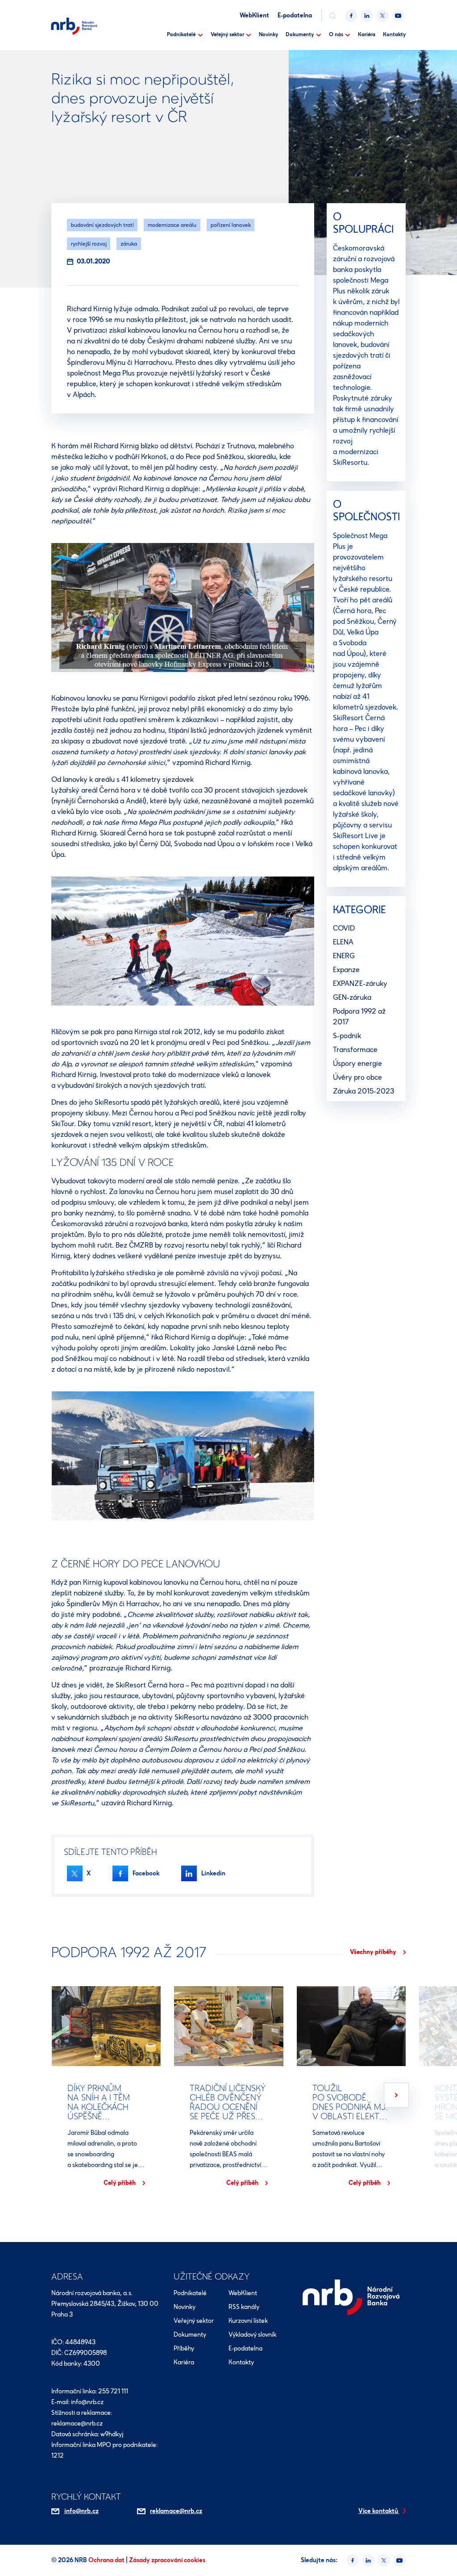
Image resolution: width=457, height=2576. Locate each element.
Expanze (346, 970)
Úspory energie (357, 1063)
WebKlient (254, 15)
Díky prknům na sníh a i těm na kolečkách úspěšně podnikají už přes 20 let (106, 2111)
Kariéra (367, 34)
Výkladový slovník (252, 2335)
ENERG (344, 956)
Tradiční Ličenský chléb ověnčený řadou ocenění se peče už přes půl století (228, 2106)
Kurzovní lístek (248, 2321)
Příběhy (184, 2348)
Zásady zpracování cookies (167, 2560)
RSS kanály (244, 2307)
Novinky (268, 34)
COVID (344, 928)
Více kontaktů (379, 2511)
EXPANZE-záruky (360, 983)
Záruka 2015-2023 (364, 1091)
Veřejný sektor (227, 34)
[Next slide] (396, 2095)
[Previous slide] (61, 2095)
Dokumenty (300, 34)
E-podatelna (295, 15)
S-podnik (347, 1036)
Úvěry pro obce (357, 1077)
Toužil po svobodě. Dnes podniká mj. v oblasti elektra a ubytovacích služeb (351, 2111)
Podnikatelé (181, 34)
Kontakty (394, 34)
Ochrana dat (107, 2560)
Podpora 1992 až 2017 (359, 1017)
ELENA (343, 942)
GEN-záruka (352, 997)
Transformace (355, 1050)
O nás (336, 34)
